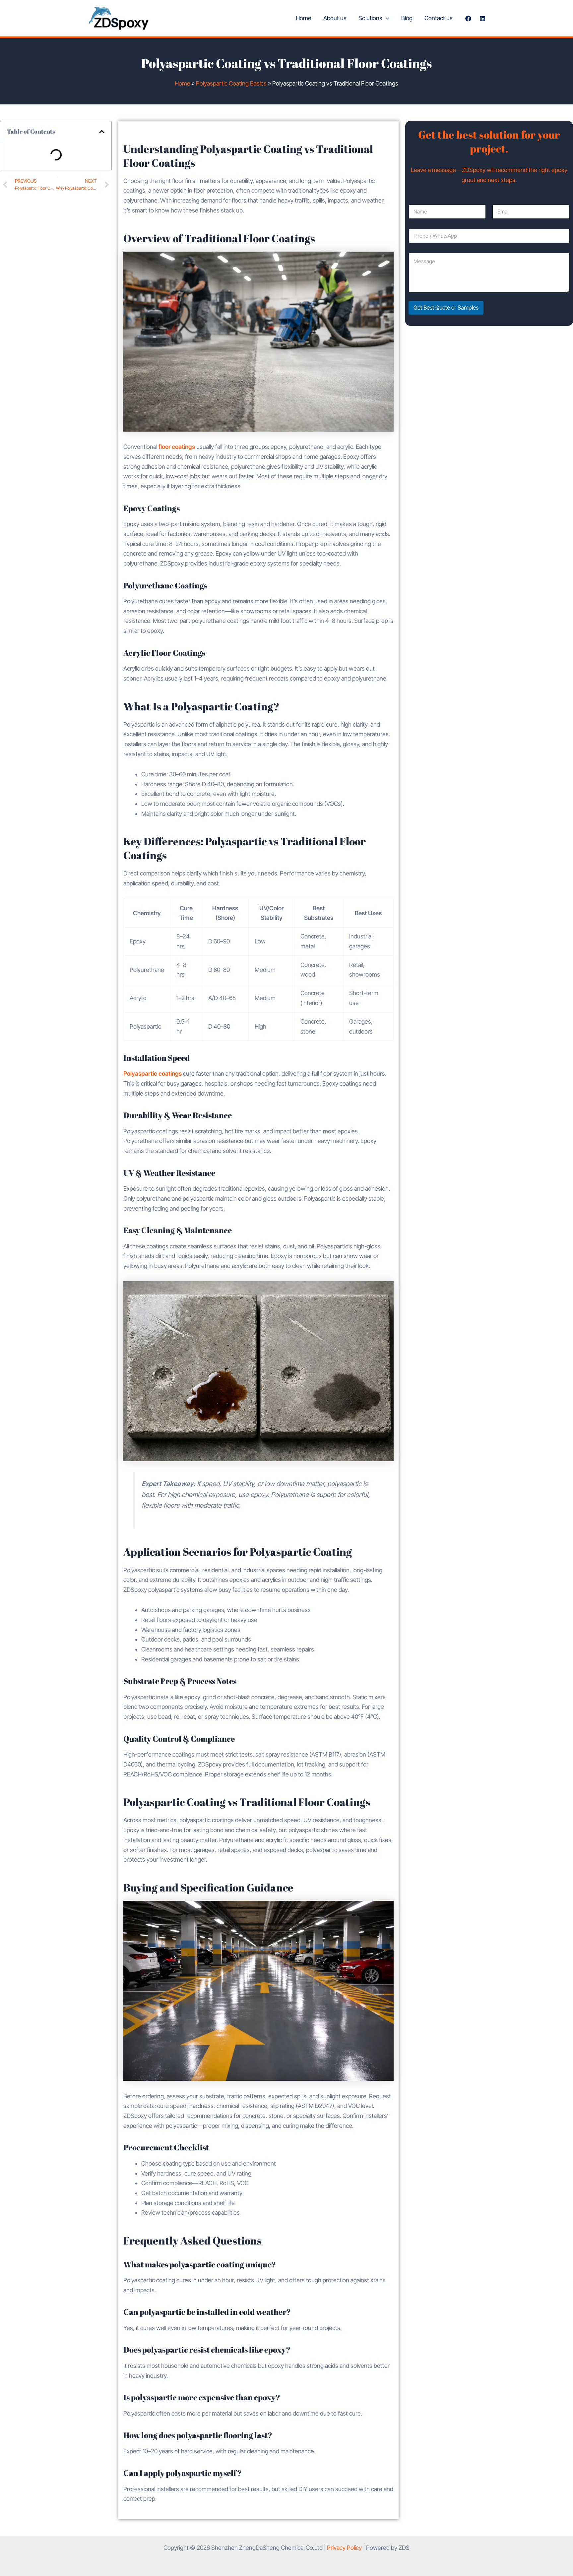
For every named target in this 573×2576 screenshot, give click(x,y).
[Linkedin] (482, 19)
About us (335, 18)
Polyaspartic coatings (153, 1074)
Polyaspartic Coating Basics (231, 83)
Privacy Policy (344, 2548)
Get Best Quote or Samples (446, 308)
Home (304, 18)
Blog (407, 18)
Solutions (370, 18)
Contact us (439, 18)
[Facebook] (468, 19)
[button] (386, 18)
